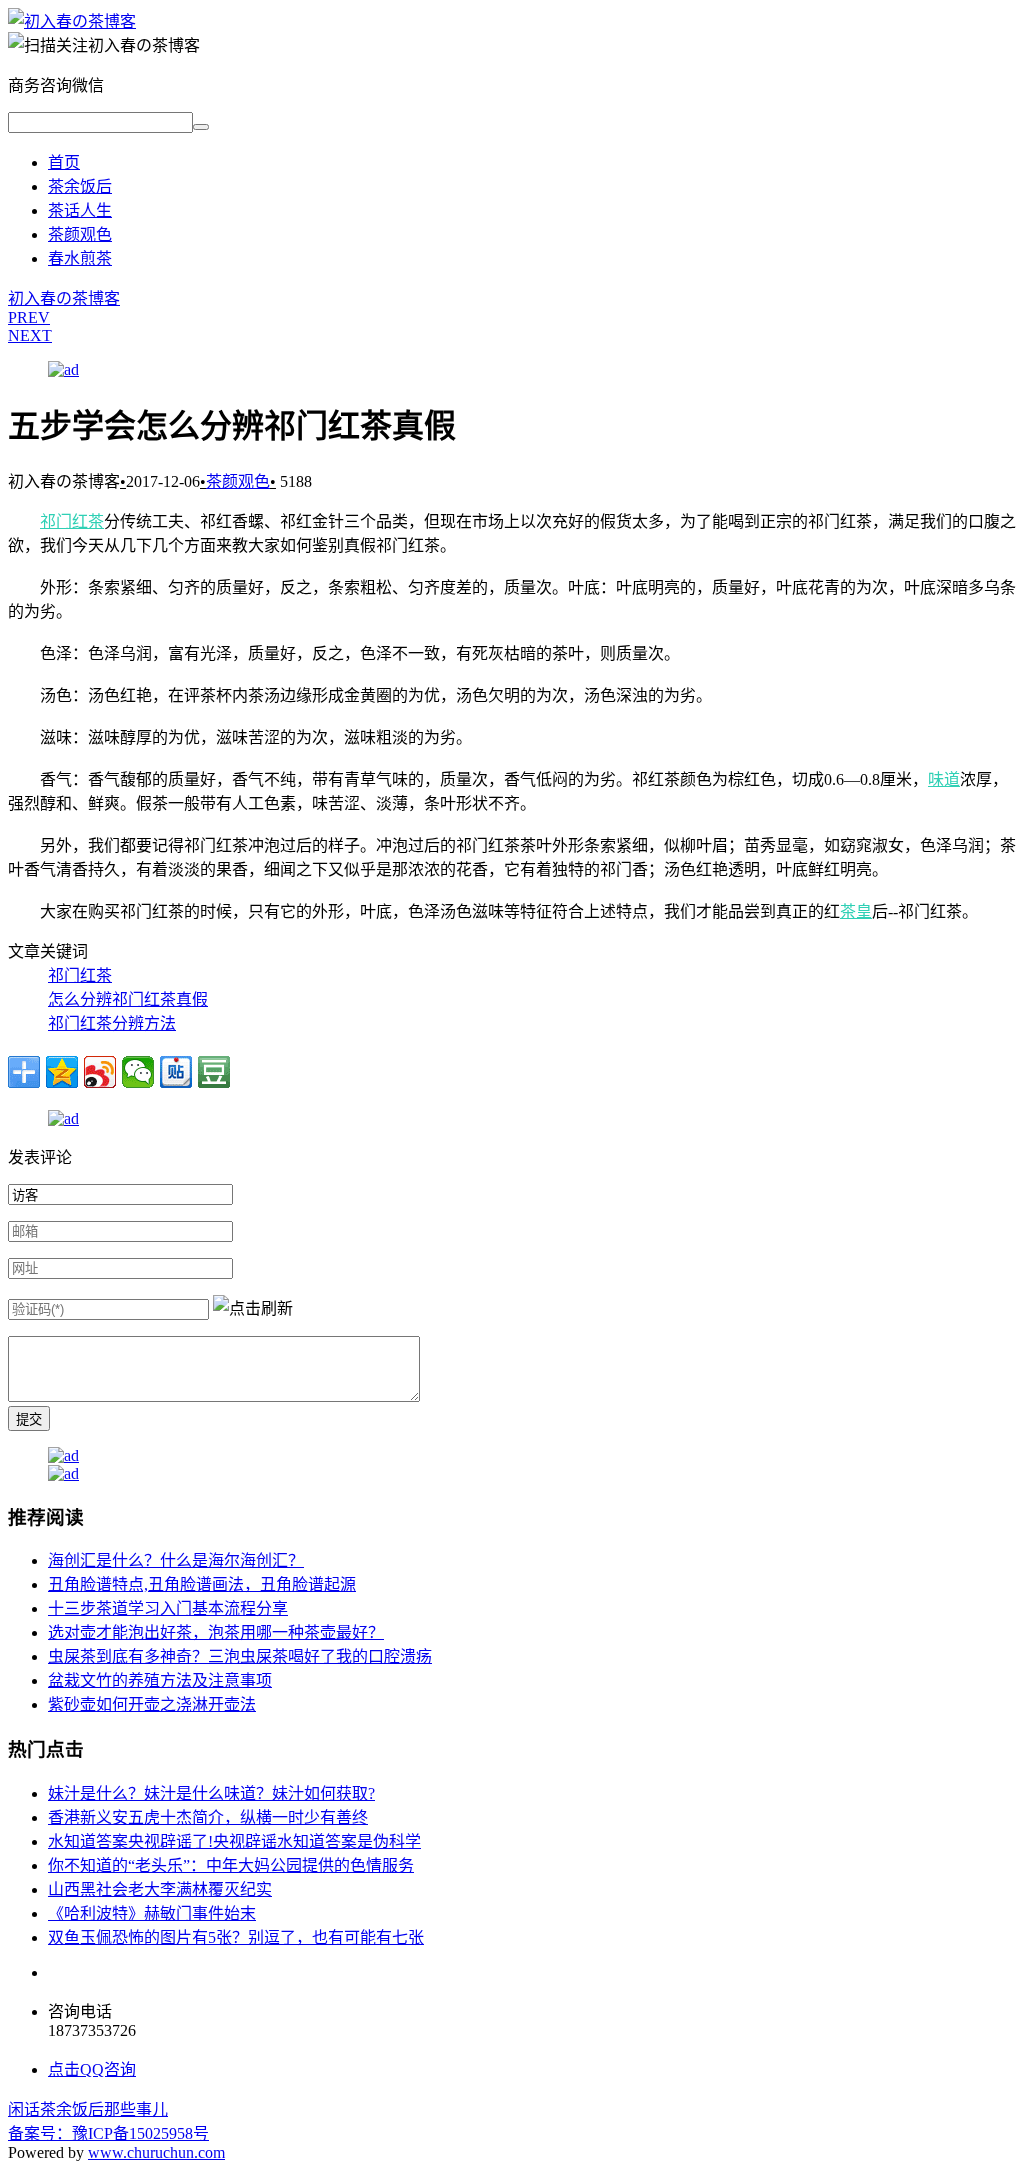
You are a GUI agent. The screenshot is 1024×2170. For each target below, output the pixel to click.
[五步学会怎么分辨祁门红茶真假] (72, 21)
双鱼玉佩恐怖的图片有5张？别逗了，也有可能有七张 (236, 1937)
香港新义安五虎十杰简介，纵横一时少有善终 (208, 1817)
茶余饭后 (80, 186)
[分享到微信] (138, 1072)
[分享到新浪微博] (100, 1072)
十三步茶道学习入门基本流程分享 (168, 1608)
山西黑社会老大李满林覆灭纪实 (160, 1889)
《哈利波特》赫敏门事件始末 (152, 1913)
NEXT (30, 335)
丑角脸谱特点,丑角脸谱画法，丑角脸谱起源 (202, 1584)
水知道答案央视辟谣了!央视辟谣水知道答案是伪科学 (234, 1841)
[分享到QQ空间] (62, 1072)
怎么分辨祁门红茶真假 (128, 999)
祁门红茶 (72, 521)
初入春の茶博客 (64, 298)
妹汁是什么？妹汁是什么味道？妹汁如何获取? (211, 1793)
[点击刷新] (253, 1307)
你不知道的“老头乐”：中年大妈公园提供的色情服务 (231, 1865)
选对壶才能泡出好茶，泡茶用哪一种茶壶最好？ (216, 1632)
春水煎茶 (80, 258)
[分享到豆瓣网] (214, 1072)
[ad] (63, 369)
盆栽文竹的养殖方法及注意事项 (160, 1680)
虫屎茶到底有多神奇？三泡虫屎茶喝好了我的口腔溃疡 (240, 1656)
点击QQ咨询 (92, 2069)
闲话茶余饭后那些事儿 (88, 2109)
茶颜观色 (80, 234)
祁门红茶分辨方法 (112, 1023)
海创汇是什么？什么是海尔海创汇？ (176, 1560)
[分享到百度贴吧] (176, 1072)
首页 (64, 162)
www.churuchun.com (156, 2152)
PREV (29, 317)
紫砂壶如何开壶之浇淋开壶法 (152, 1704)
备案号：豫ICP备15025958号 (108, 2133)
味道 (944, 779)
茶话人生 (80, 210)
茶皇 (856, 911)
